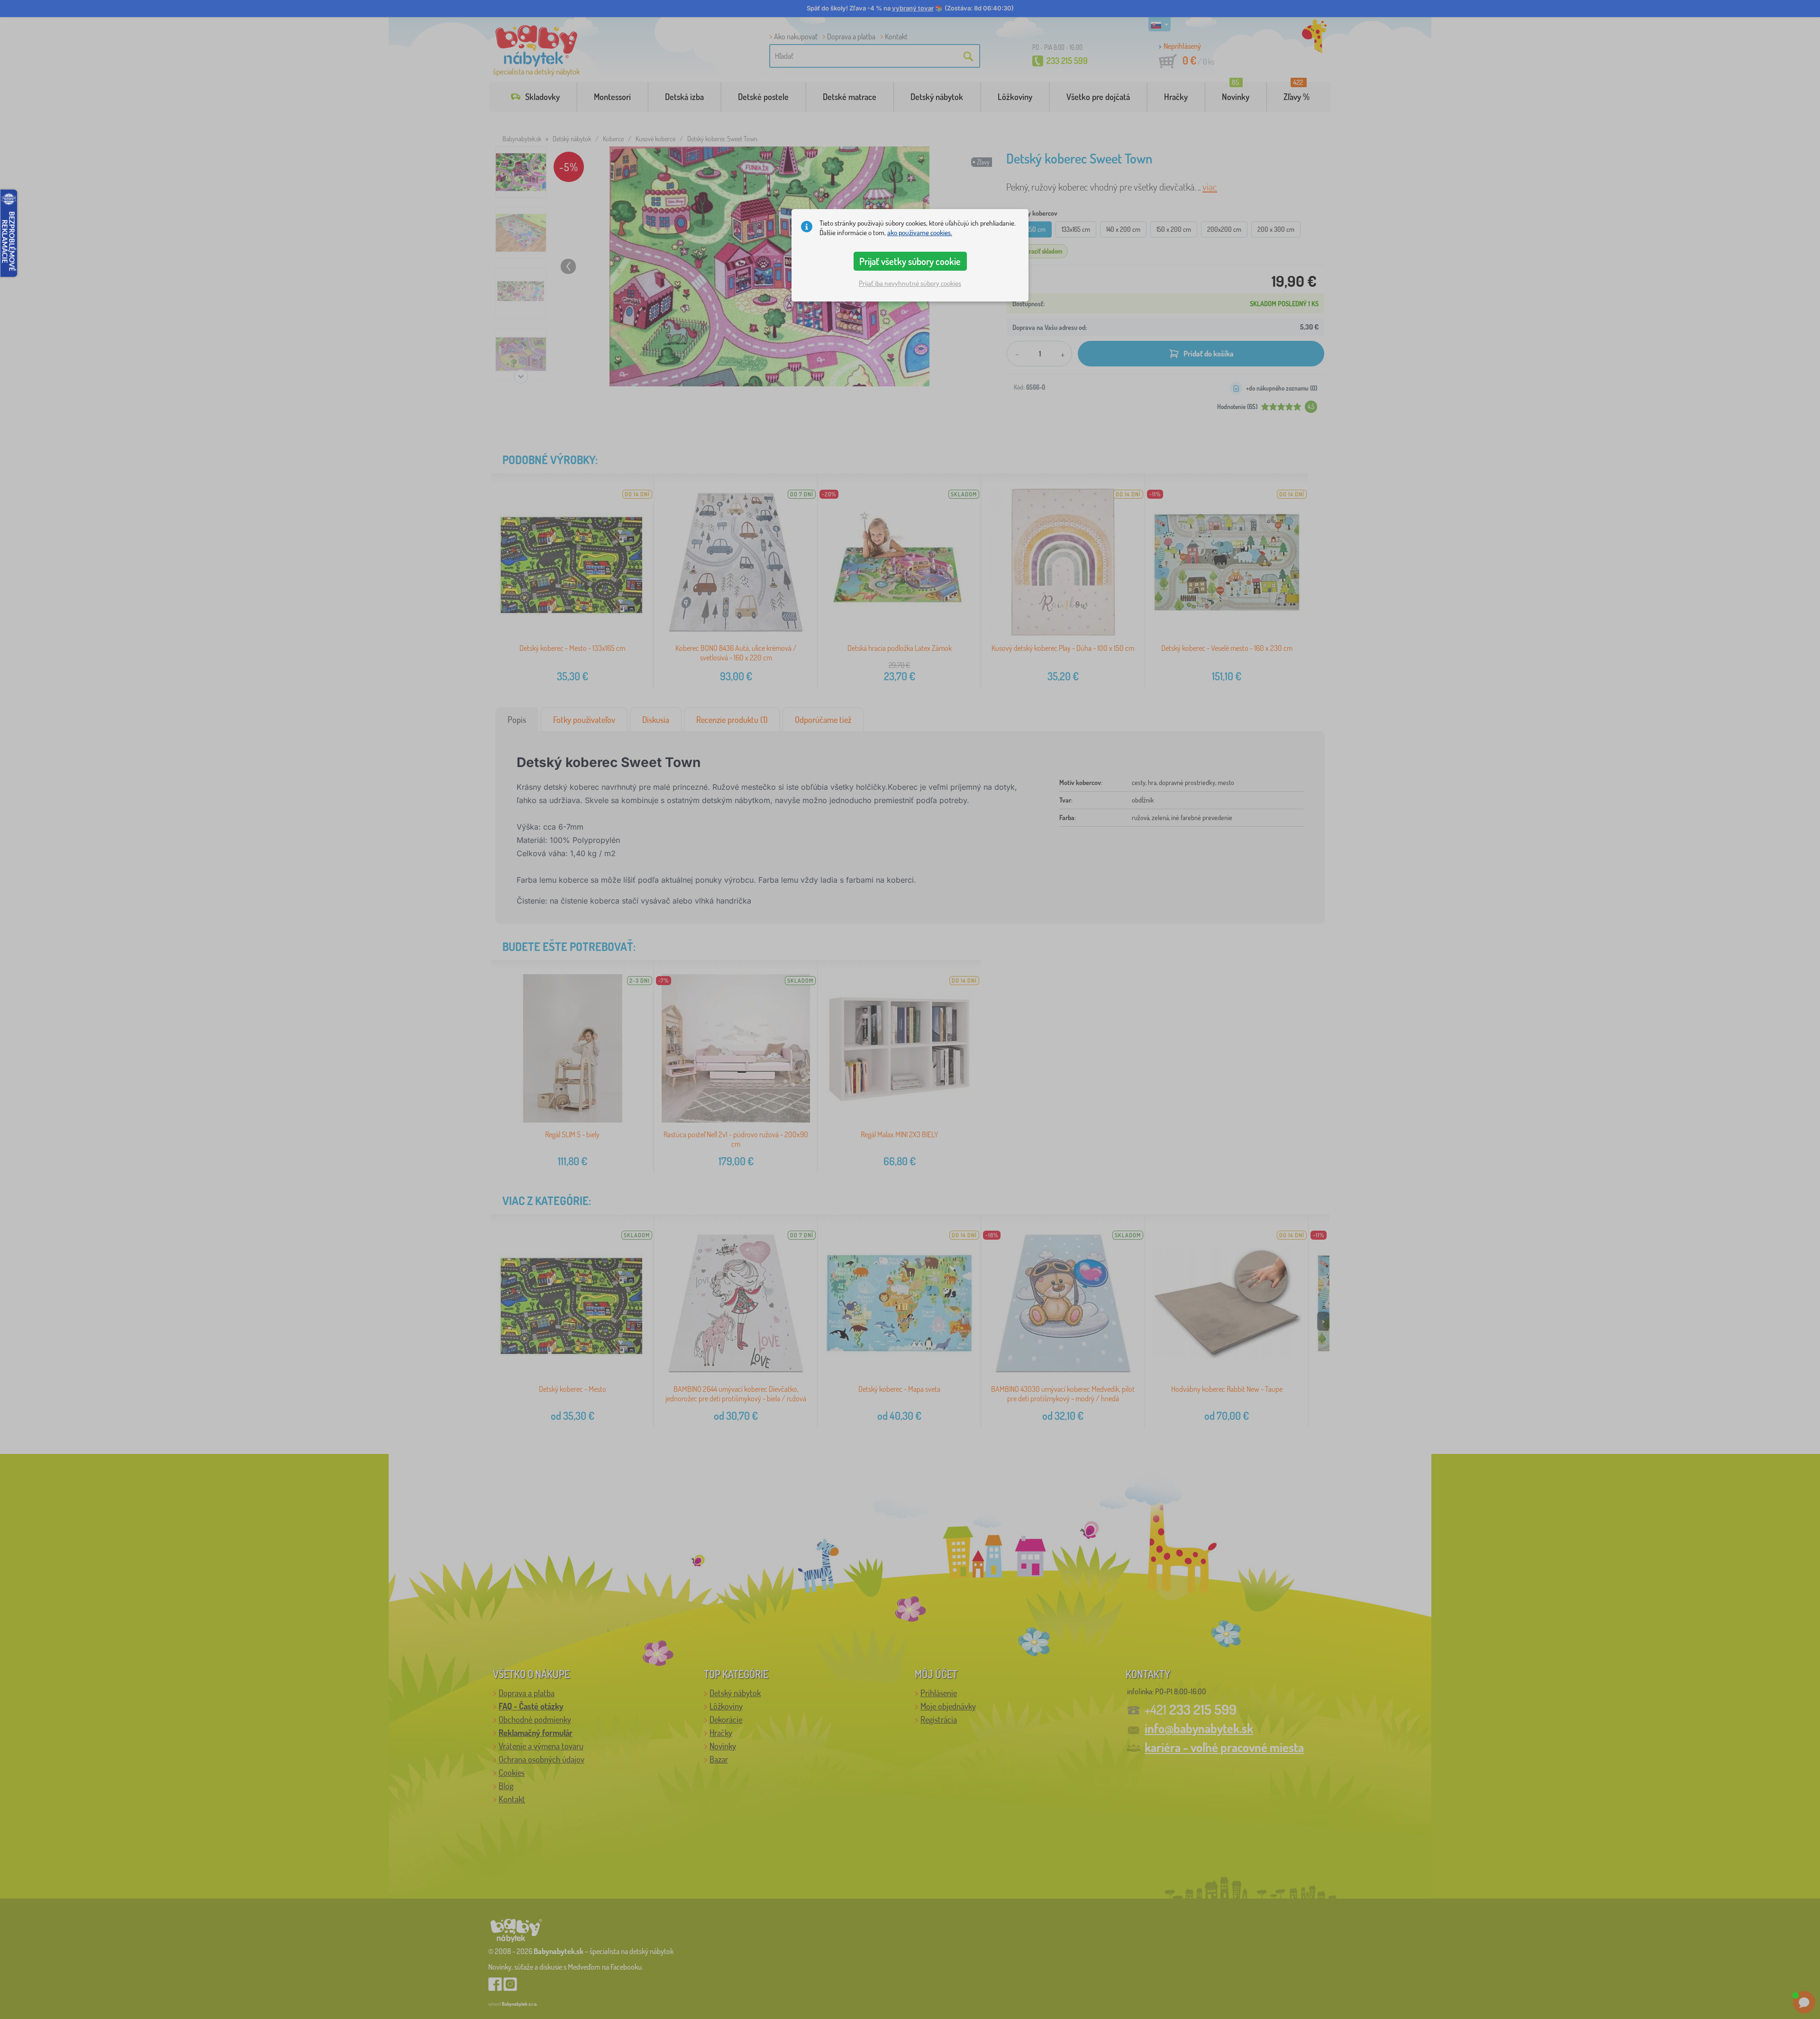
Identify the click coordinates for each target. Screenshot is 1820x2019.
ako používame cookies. (920, 233)
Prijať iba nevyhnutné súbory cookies (910, 283)
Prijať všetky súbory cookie (910, 261)
